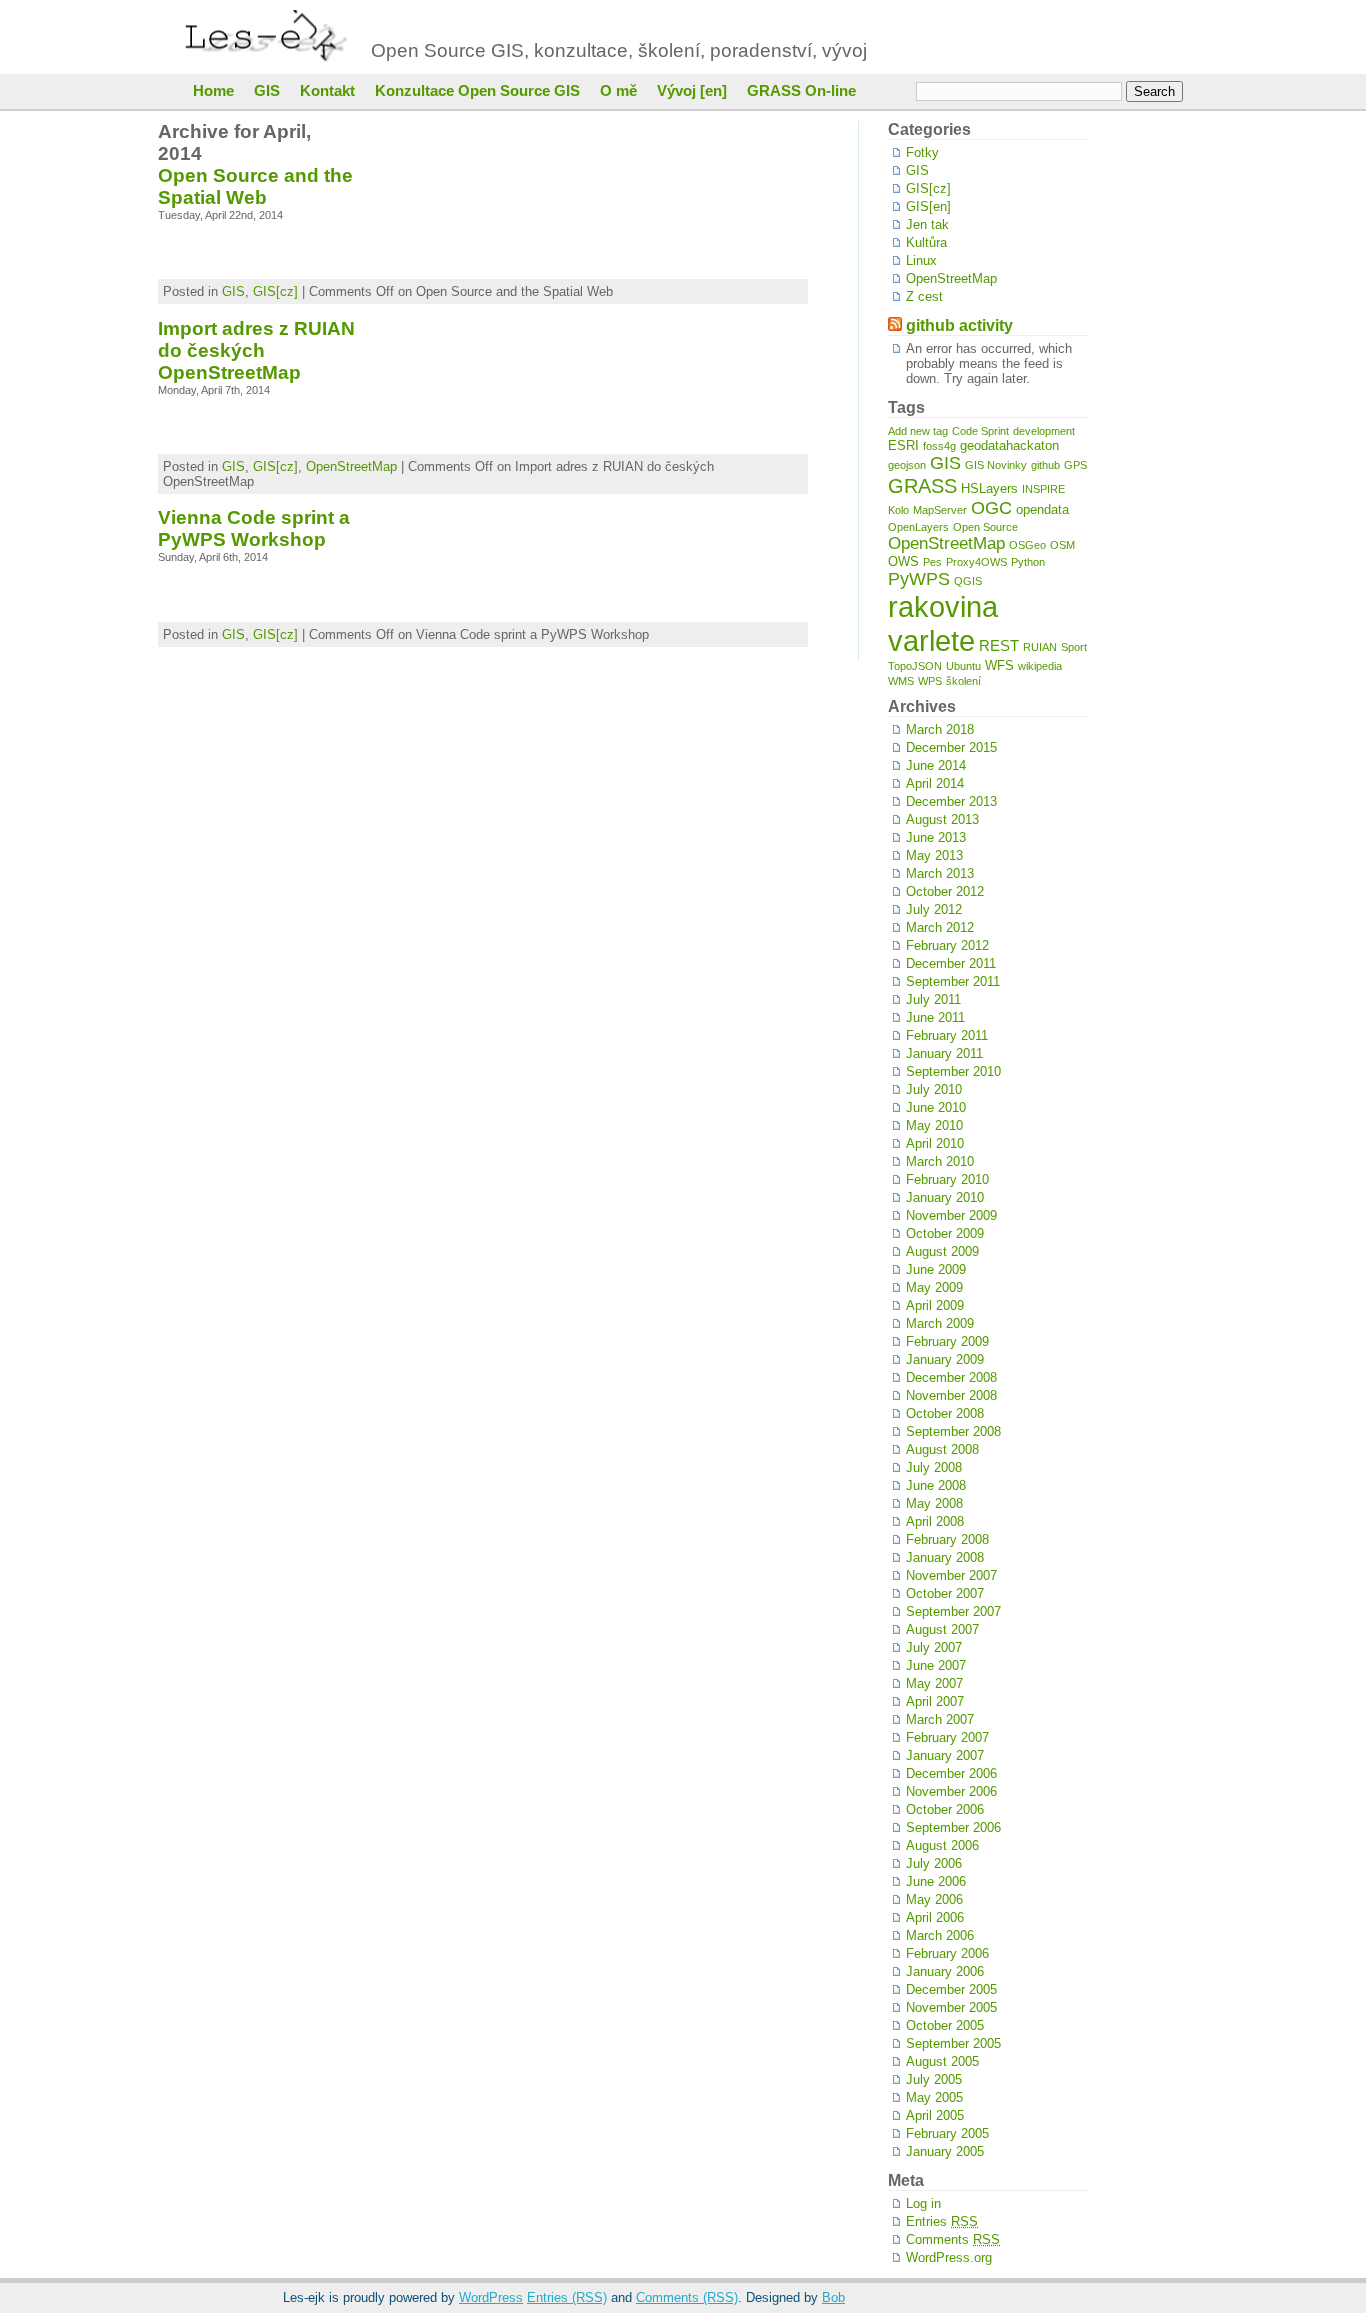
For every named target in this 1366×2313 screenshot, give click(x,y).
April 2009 (935, 1305)
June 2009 (936, 1269)
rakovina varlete (943, 623)
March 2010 (940, 1161)
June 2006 (936, 1881)
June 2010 (936, 1107)
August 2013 (942, 819)
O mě (618, 91)
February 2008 (947, 1539)
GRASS (922, 485)
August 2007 (942, 1629)
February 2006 (947, 1953)
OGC (991, 508)
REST (999, 645)
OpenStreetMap (351, 466)
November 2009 (951, 1215)
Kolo (898, 510)
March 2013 (940, 873)
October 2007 (945, 1593)
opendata (1042, 509)
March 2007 (940, 1719)
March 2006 (940, 1935)
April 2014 (935, 783)
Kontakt (327, 91)
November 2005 (951, 2007)
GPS (1075, 465)
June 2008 (936, 1485)
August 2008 (942, 1449)
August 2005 (942, 2061)
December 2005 (951, 1989)
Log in (923, 2203)
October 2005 (945, 2025)
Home (213, 91)
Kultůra (926, 242)
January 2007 (945, 1755)
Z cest (924, 296)
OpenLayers (918, 527)
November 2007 (951, 1575)
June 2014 (936, 765)
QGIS (968, 581)
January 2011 (944, 1053)
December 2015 (951, 747)
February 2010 (947, 1179)
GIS (267, 91)
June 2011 (935, 1017)
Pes (932, 562)
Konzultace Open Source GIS (477, 91)
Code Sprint (980, 431)
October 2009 (945, 1233)
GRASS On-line (801, 91)
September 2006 (953, 1827)
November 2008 (951, 1395)
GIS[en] (928, 206)
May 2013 (934, 855)
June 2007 (936, 1665)
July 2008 (934, 1467)
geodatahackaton (1009, 445)
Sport (1074, 647)
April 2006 (935, 1917)
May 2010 (934, 1125)
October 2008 (945, 1413)
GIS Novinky (996, 465)
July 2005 (934, 2079)
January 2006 (945, 1971)
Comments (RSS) (687, 2297)
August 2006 (942, 1845)
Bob (833, 2297)
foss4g (939, 446)
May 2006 (934, 1899)
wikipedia (1040, 666)
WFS (999, 665)
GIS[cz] (275, 291)
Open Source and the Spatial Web (255, 186)
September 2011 (953, 981)
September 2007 (953, 1611)
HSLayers (989, 488)
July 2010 (934, 1089)
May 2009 (934, 1287)
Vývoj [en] (692, 91)
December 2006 (951, 1773)
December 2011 (951, 963)
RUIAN (1040, 647)
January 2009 (945, 1359)
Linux (921, 260)
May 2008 (934, 1503)
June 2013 (936, 837)
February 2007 (947, 1737)
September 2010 (953, 1071)
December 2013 (951, 801)
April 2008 (935, 1521)
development (1044, 431)
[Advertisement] (1148, 421)
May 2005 (934, 2097)
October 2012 (945, 891)
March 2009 (940, 1323)
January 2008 (945, 1557)
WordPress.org (949, 2257)
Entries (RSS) (567, 2297)
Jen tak (927, 224)
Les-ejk (271, 37)
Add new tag (918, 431)
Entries (942, 2221)
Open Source (985, 527)
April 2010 (935, 1143)
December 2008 (951, 1377)
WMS (901, 681)
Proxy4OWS (976, 562)
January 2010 (945, 1197)
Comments (953, 2239)
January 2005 (945, 2151)
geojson (907, 465)
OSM (1062, 545)
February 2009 (947, 1341)
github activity (959, 325)
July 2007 (934, 1647)
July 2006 (934, 1863)
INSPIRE (1043, 489)
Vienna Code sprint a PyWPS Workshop (254, 528)
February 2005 (947, 2133)
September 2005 (953, 2043)
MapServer (940, 510)
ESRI (903, 445)
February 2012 (947, 945)
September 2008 (953, 1431)
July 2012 (934, 909)
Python (1028, 562)
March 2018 (940, 729)
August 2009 (942, 1251)
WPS (930, 681)
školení (963, 681)
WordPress (491, 2297)
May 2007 (934, 1683)
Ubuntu (963, 666)
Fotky (922, 152)
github (1045, 465)
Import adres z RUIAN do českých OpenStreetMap (256, 350)
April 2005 (935, 2115)
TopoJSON (915, 666)
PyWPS (919, 579)
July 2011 (933, 999)
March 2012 (940, 927)
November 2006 (951, 1791)
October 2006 (945, 1809)
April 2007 (935, 1701)
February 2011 (947, 1035)
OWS (903, 561)
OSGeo (1027, 545)
